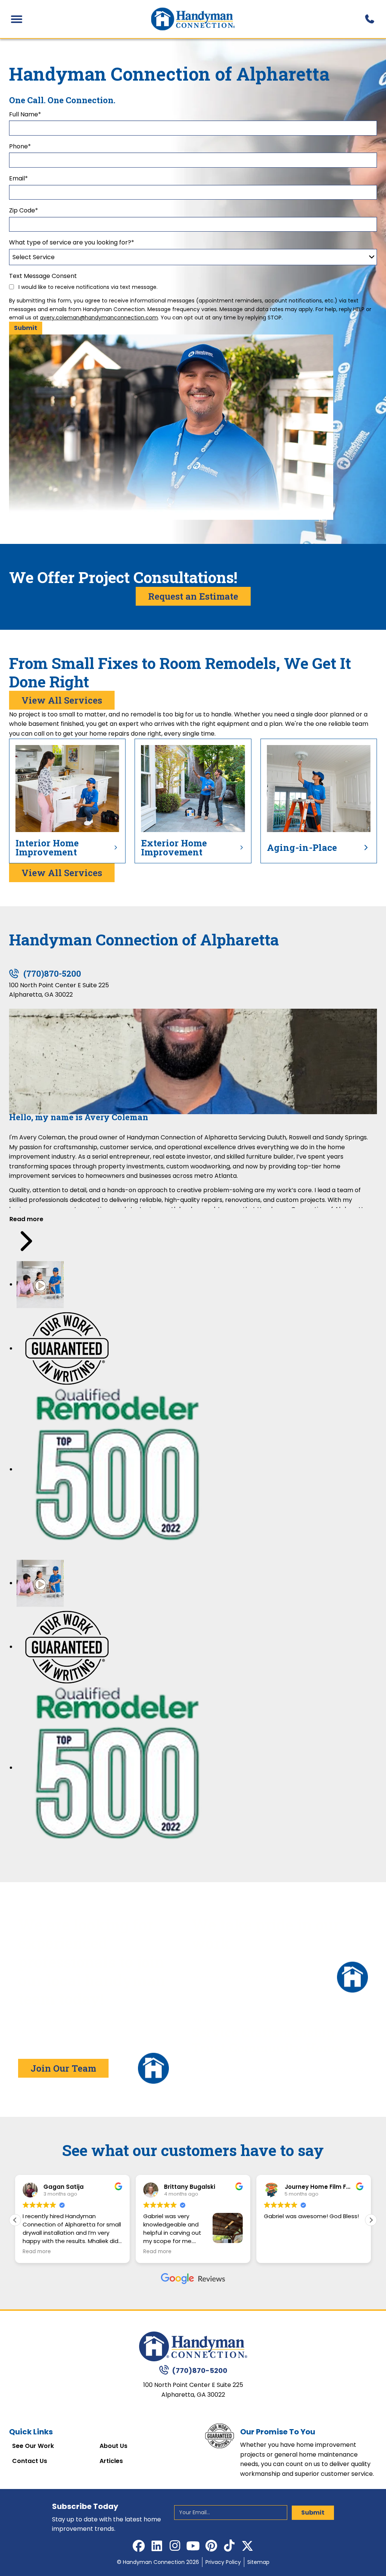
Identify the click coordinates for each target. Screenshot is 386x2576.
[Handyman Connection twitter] (247, 2546)
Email (18, 178)
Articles (111, 2461)
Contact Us (30, 2461)
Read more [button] (37, 2252)
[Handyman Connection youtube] (193, 2546)
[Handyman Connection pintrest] (211, 2546)
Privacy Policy (223, 2562)
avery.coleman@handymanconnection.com (99, 318)
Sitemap (258, 2562)
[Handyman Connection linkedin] (157, 2546)
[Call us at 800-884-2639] (369, 19)
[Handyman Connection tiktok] (229, 2546)
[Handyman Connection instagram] (175, 2546)
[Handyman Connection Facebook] (139, 2546)
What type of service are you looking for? (72, 242)
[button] (371, 2220)
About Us (113, 2446)
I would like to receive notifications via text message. (87, 287)
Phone (20, 146)
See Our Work (33, 2446)
